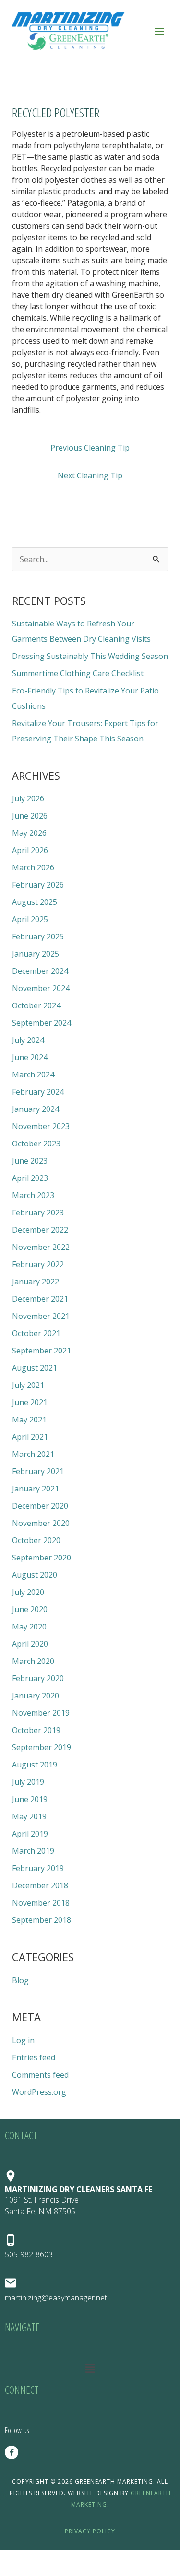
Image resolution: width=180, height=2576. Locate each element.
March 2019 (33, 1851)
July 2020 (28, 1592)
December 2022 (40, 1230)
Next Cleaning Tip (90, 475)
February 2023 (38, 1213)
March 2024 (33, 1074)
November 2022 (41, 1247)
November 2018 (41, 1903)
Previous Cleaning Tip (90, 448)
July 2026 (28, 798)
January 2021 (36, 1489)
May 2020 (29, 1627)
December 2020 (40, 1506)
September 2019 (42, 1747)
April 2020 (30, 1644)
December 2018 (40, 1885)
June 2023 (30, 1161)
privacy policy (90, 2531)
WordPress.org (39, 2092)
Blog (20, 1980)
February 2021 (38, 1471)
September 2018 (42, 1920)
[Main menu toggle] (159, 31)
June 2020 (30, 1609)
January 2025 (36, 954)
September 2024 (42, 1023)
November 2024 (41, 988)
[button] (90, 2368)
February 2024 (38, 1092)
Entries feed (34, 2057)
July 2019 (28, 1782)
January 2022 (36, 1282)
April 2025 (30, 919)
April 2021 (30, 1437)
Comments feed (40, 2075)
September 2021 (42, 1351)
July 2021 (28, 1385)
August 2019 (35, 1765)
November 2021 (41, 1316)
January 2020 (36, 1696)
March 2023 (33, 1195)
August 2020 (35, 1575)
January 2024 (36, 1109)
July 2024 (28, 1040)
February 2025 (38, 936)
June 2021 (30, 1402)
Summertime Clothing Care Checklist (78, 673)
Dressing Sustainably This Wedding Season (90, 656)
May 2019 (29, 1816)
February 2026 (38, 885)
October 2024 (36, 1005)
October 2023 (36, 1144)
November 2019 (41, 1713)
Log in (23, 2040)
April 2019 (30, 1834)
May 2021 (29, 1420)
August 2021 (35, 1368)
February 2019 (38, 1868)
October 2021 (36, 1333)
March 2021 (33, 1454)
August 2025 (35, 902)
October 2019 (36, 1730)
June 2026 (30, 816)
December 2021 (40, 1299)
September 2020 (42, 1558)
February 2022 (38, 1264)
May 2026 (29, 833)
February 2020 (38, 1678)
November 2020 (41, 1523)
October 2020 (36, 1540)
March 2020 (33, 1661)
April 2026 (30, 850)
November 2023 (41, 1126)
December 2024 (40, 971)
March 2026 (33, 867)
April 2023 (30, 1178)
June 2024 (30, 1057)
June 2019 (30, 1799)
